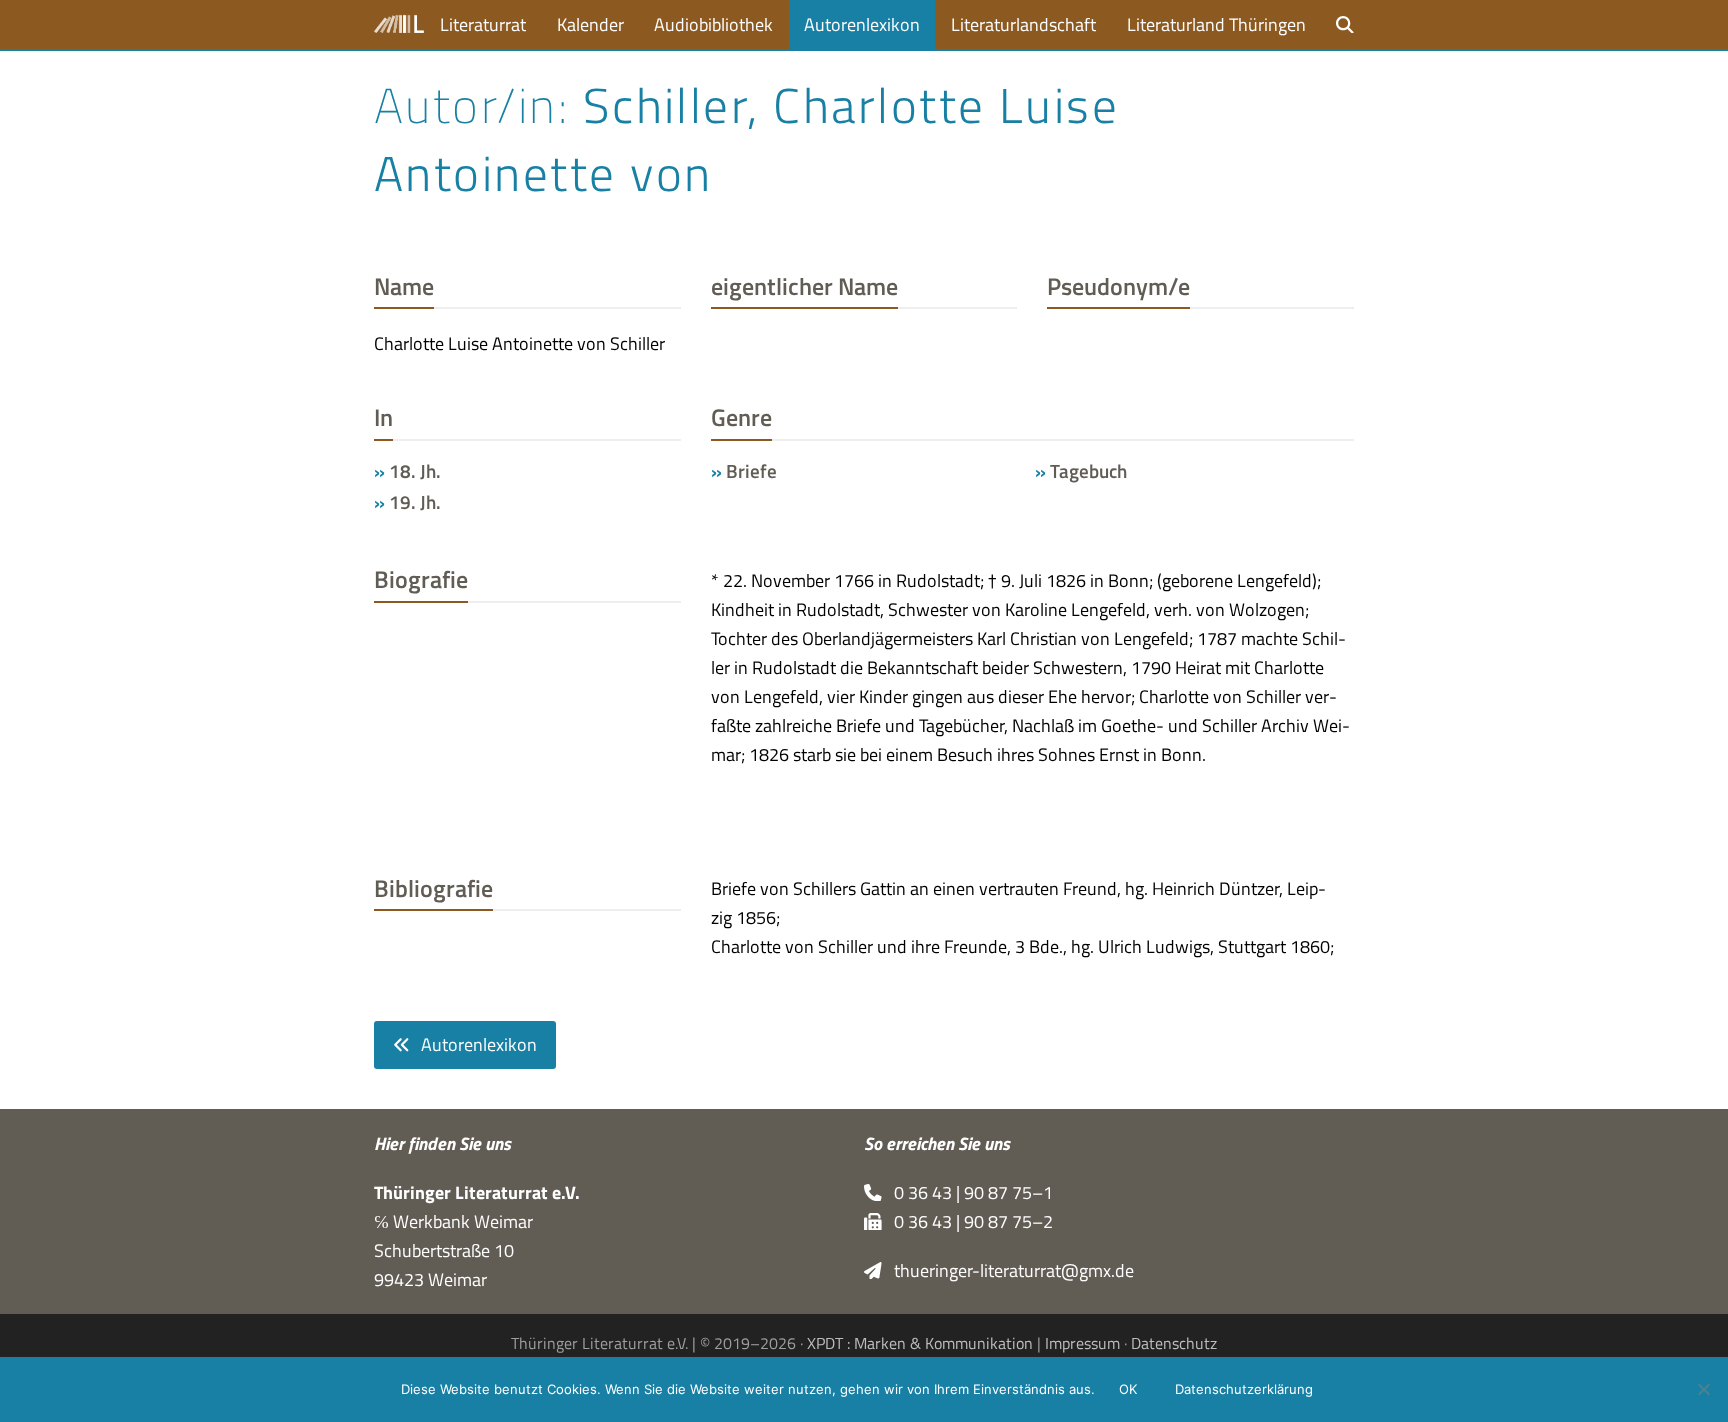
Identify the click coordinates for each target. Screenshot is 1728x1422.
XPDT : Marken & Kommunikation (920, 1343)
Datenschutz (1174, 1343)
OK (1128, 1389)
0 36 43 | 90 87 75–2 (967, 1221)
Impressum (1082, 1343)
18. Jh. (415, 471)
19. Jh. (415, 502)
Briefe (751, 471)
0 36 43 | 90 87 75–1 (967, 1192)
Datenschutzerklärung (1244, 1389)
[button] (1345, 24)
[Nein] (1703, 1389)
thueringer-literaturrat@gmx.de (1008, 1270)
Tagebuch (1088, 471)
